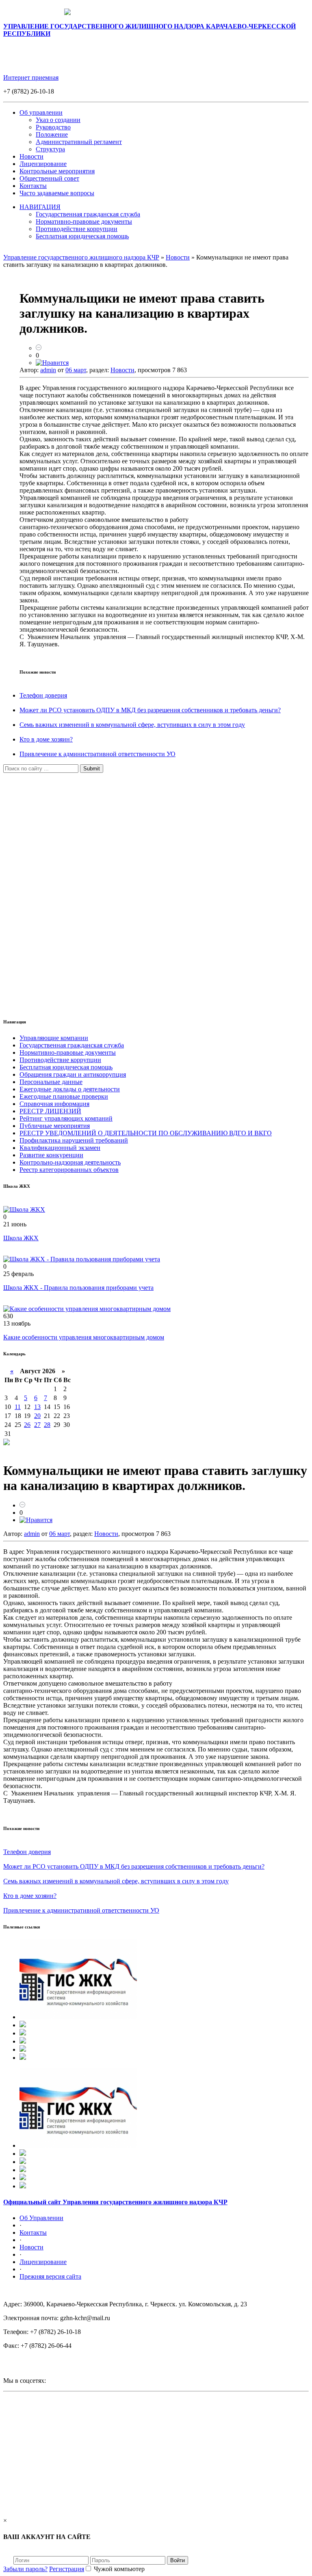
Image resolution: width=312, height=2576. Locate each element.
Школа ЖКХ (21, 1238)
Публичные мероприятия (55, 1126)
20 (37, 1416)
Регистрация (67, 2569)
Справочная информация (54, 1104)
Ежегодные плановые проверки (64, 1096)
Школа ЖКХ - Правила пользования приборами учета (78, 1288)
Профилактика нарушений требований (74, 1140)
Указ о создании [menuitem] (58, 120)
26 (27, 1425)
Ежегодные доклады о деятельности (70, 1089)
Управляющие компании (54, 1038)
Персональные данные (51, 1082)
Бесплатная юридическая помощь (66, 1067)
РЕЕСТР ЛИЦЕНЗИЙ (50, 1111)
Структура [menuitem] (50, 149)
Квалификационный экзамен (60, 1148)
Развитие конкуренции (51, 1155)
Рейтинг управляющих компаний (66, 1118)
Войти (178, 2560)
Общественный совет (49, 178)
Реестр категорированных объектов (69, 1170)
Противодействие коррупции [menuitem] (77, 229)
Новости (31, 156)
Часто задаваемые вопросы (57, 193)
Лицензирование (43, 164)
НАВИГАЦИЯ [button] (40, 207)
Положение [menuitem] (52, 134)
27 (37, 1425)
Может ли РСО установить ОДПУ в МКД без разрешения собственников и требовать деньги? (150, 710)
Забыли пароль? (25, 2569)
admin (48, 370)
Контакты (33, 186)
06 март (76, 370)
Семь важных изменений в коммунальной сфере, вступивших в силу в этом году (132, 725)
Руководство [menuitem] (53, 127)
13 (37, 1407)
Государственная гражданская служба (72, 1045)
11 (18, 1407)
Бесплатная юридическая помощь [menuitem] (82, 236)
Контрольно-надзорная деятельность (70, 1162)
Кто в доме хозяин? (46, 739)
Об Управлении (41, 2218)
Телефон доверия (43, 695)
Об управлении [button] (41, 112)
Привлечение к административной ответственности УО (97, 754)
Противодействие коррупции (60, 1060)
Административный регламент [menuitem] (79, 142)
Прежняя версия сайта (50, 2276)
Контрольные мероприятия (57, 171)
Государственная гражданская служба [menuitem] (88, 214)
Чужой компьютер (118, 2569)
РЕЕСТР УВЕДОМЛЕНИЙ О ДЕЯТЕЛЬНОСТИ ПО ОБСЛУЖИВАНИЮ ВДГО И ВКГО (146, 1133)
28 (47, 1425)
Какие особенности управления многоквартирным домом (84, 1337)
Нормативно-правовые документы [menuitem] (84, 221)
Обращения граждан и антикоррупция (73, 1074)
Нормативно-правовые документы (68, 1052)
